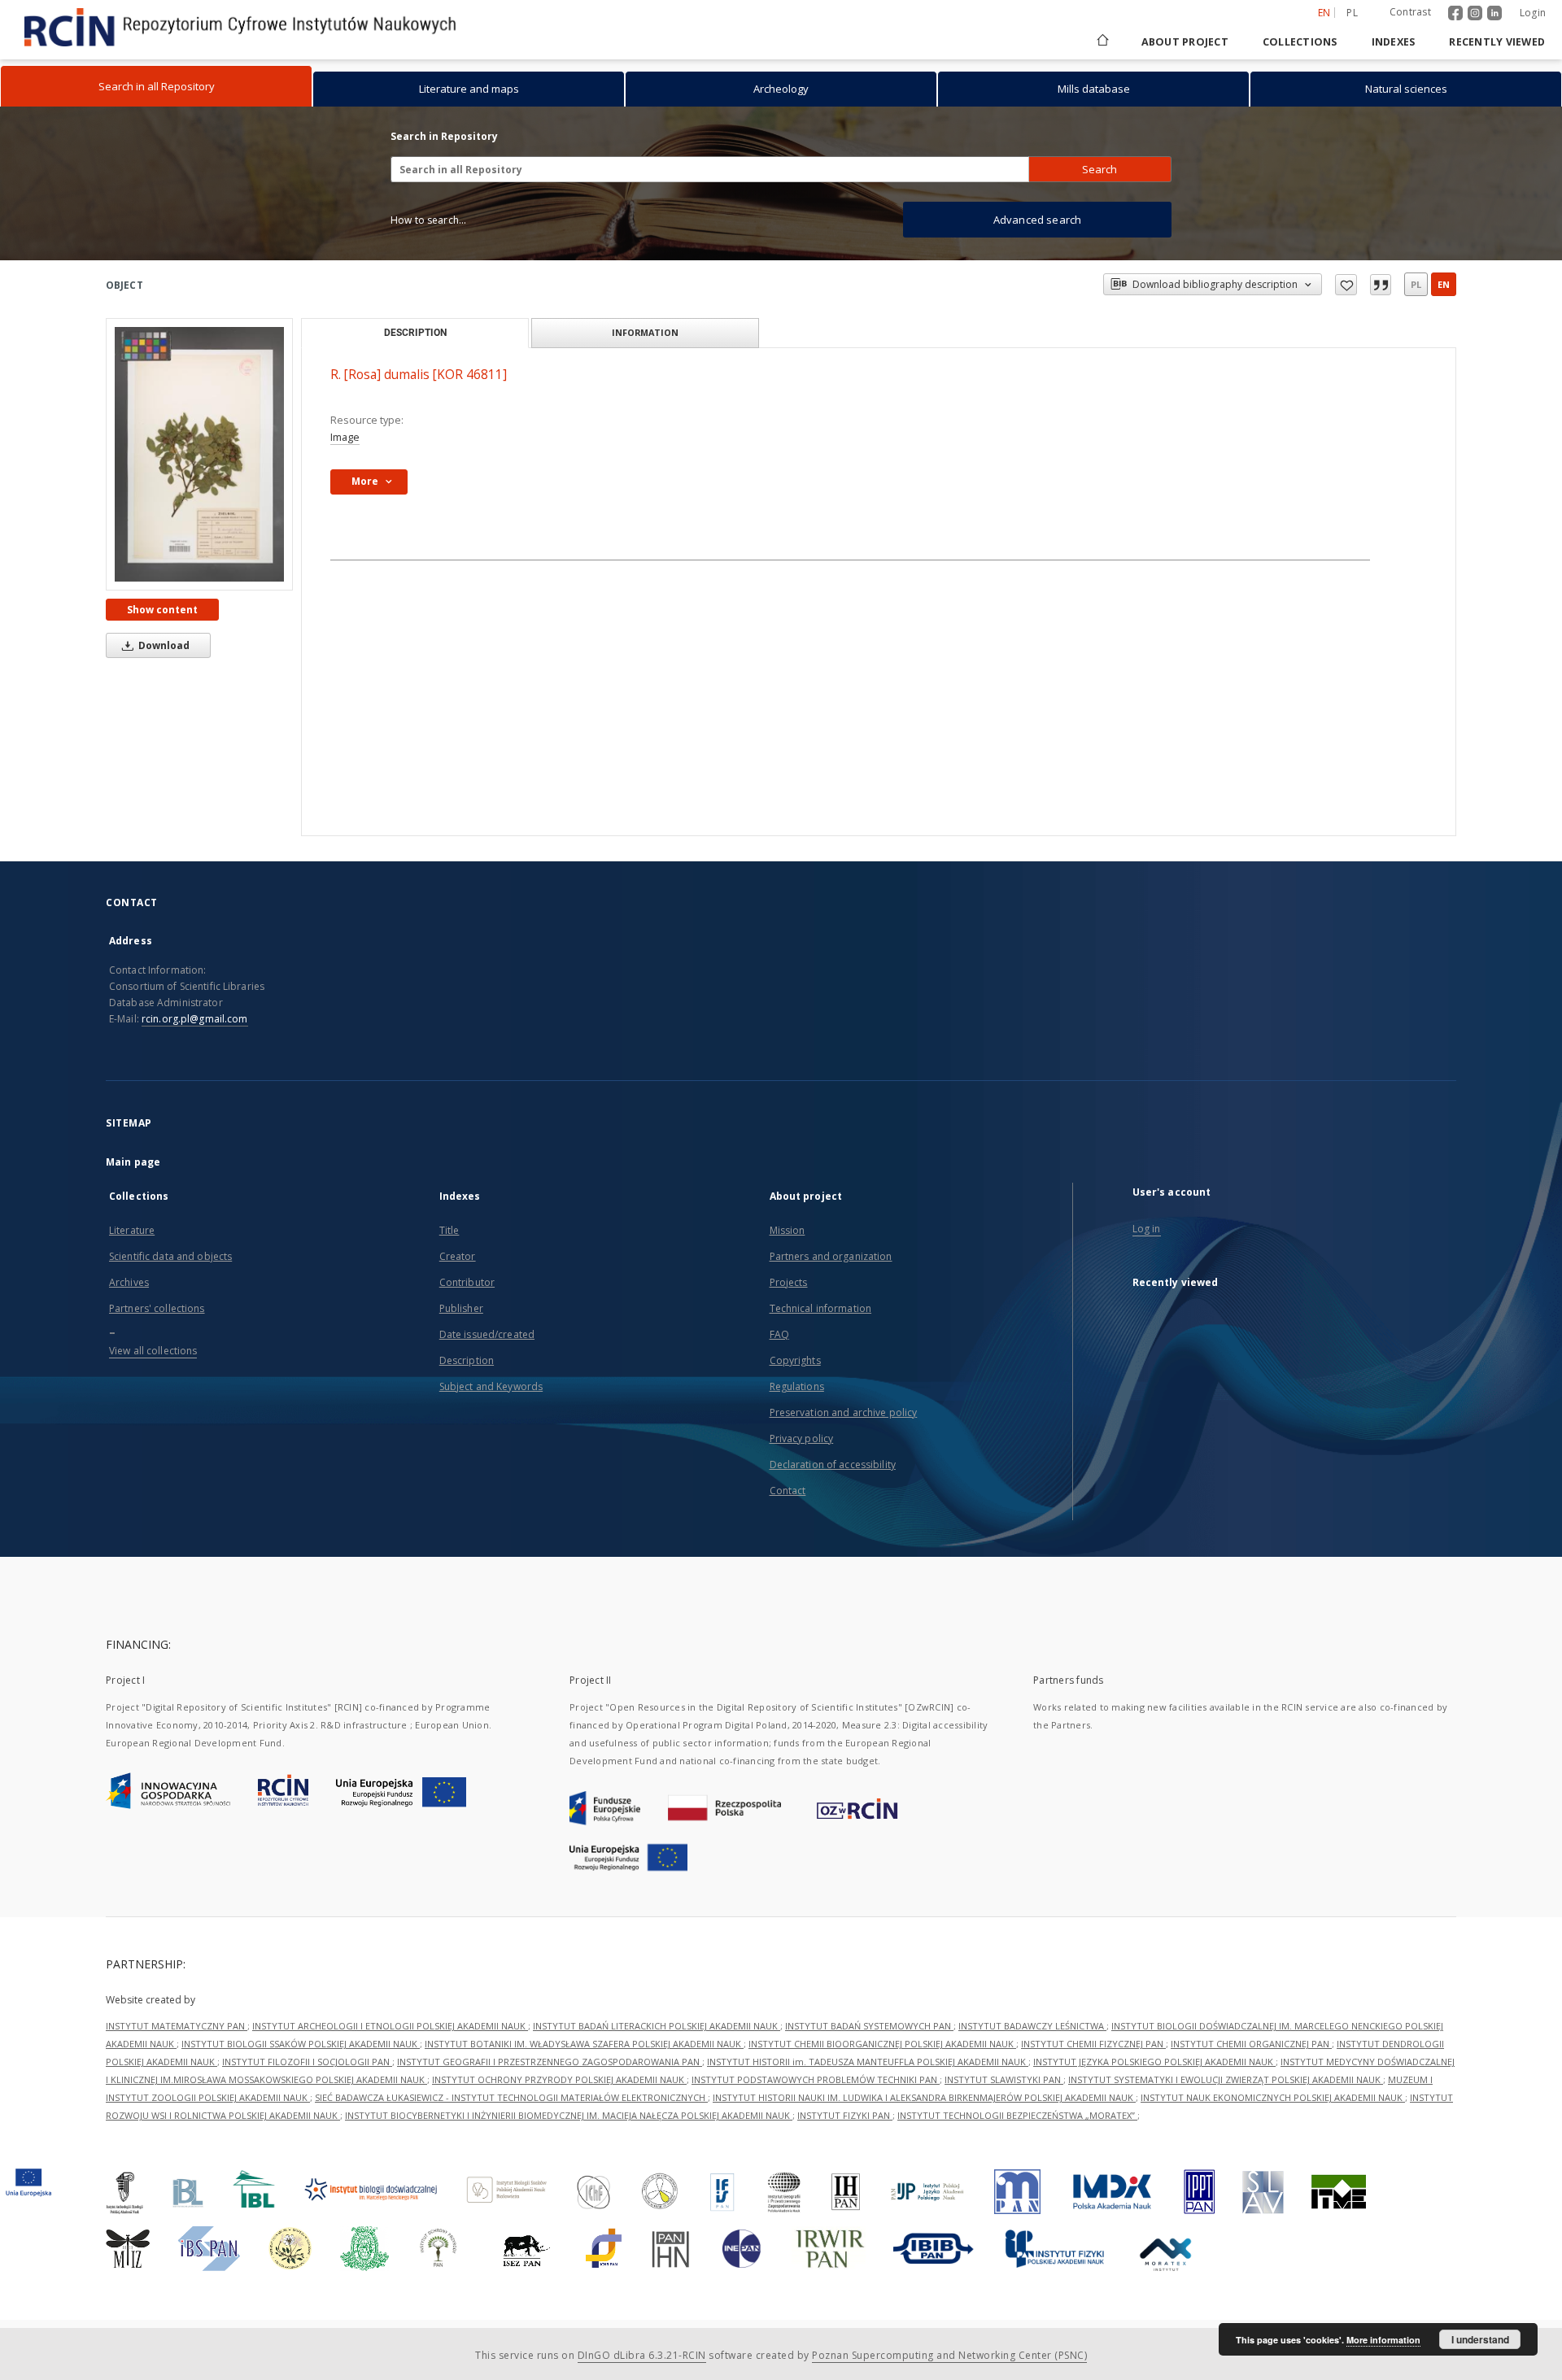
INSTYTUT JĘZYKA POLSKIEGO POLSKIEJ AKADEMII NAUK (1154, 2062)
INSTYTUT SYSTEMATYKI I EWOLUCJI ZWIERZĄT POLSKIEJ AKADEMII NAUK (1226, 2079)
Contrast (1410, 12)
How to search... (428, 220)
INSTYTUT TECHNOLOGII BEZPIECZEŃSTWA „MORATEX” (1017, 2115)
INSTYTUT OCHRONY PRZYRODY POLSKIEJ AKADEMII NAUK (559, 2079)
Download (163, 645)
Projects (789, 1282)
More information (1383, 2340)
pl (1352, 13)
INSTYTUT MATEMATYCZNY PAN (177, 2026)
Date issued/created (487, 1334)
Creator (458, 1256)
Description (467, 1360)
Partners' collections (157, 1308)
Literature (132, 1230)
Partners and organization (831, 1256)
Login (1533, 13)
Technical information (821, 1308)
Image (345, 437)
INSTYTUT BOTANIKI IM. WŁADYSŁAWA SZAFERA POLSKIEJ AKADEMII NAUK (584, 2044)
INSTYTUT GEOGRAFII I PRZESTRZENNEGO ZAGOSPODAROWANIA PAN (550, 2062)
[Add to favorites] (1346, 285)
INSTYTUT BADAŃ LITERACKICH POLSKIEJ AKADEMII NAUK (657, 2026)
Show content (162, 610)
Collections (1300, 42)
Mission (788, 1230)
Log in (1147, 1229)
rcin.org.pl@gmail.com (195, 1019)
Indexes (1394, 42)
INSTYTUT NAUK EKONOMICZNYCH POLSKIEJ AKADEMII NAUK (1273, 2097)
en (1444, 284)
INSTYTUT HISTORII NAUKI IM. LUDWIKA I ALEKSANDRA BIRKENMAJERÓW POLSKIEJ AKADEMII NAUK (924, 2097)
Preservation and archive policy (844, 1412)
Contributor (467, 1282)
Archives (129, 1282)
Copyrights (795, 1360)
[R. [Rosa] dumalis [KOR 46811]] (199, 454)
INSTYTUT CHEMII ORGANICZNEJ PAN (1251, 2044)
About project (1185, 42)
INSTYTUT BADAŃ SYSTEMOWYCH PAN (869, 2026)
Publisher (461, 1308)
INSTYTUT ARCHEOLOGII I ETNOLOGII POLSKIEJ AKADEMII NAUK (390, 2026)
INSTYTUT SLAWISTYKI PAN (1004, 2079)
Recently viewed (1497, 42)
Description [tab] (415, 333)
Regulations (797, 1386)
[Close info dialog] (1381, 285)
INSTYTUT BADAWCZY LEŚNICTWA (1032, 2026)
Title (449, 1230)
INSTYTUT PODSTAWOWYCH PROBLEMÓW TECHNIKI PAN (816, 2079)
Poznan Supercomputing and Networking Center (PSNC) (949, 2355)
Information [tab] (645, 332)
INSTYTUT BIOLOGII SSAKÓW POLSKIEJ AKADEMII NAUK (301, 2044)
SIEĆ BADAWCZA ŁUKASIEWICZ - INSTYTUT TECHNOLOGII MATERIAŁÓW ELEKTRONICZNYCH (511, 2097)
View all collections (153, 1351)
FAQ (779, 1334)
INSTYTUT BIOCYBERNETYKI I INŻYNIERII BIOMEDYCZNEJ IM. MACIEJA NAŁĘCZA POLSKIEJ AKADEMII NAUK (569, 2115)
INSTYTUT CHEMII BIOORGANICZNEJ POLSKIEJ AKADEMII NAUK (882, 2044)
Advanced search (1037, 220)
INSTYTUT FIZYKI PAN (845, 2115)
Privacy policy (802, 1438)
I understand (1480, 2339)
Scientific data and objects (170, 1256)
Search (1100, 169)
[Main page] (1102, 42)
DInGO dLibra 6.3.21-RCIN (642, 2355)
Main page (133, 1162)
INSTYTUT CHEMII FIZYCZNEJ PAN (1093, 2044)
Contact (788, 1491)
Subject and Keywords (491, 1386)
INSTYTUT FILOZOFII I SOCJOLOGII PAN (307, 2062)
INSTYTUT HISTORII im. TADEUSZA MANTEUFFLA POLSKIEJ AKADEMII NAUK (868, 2062)
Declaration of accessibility (833, 1465)
